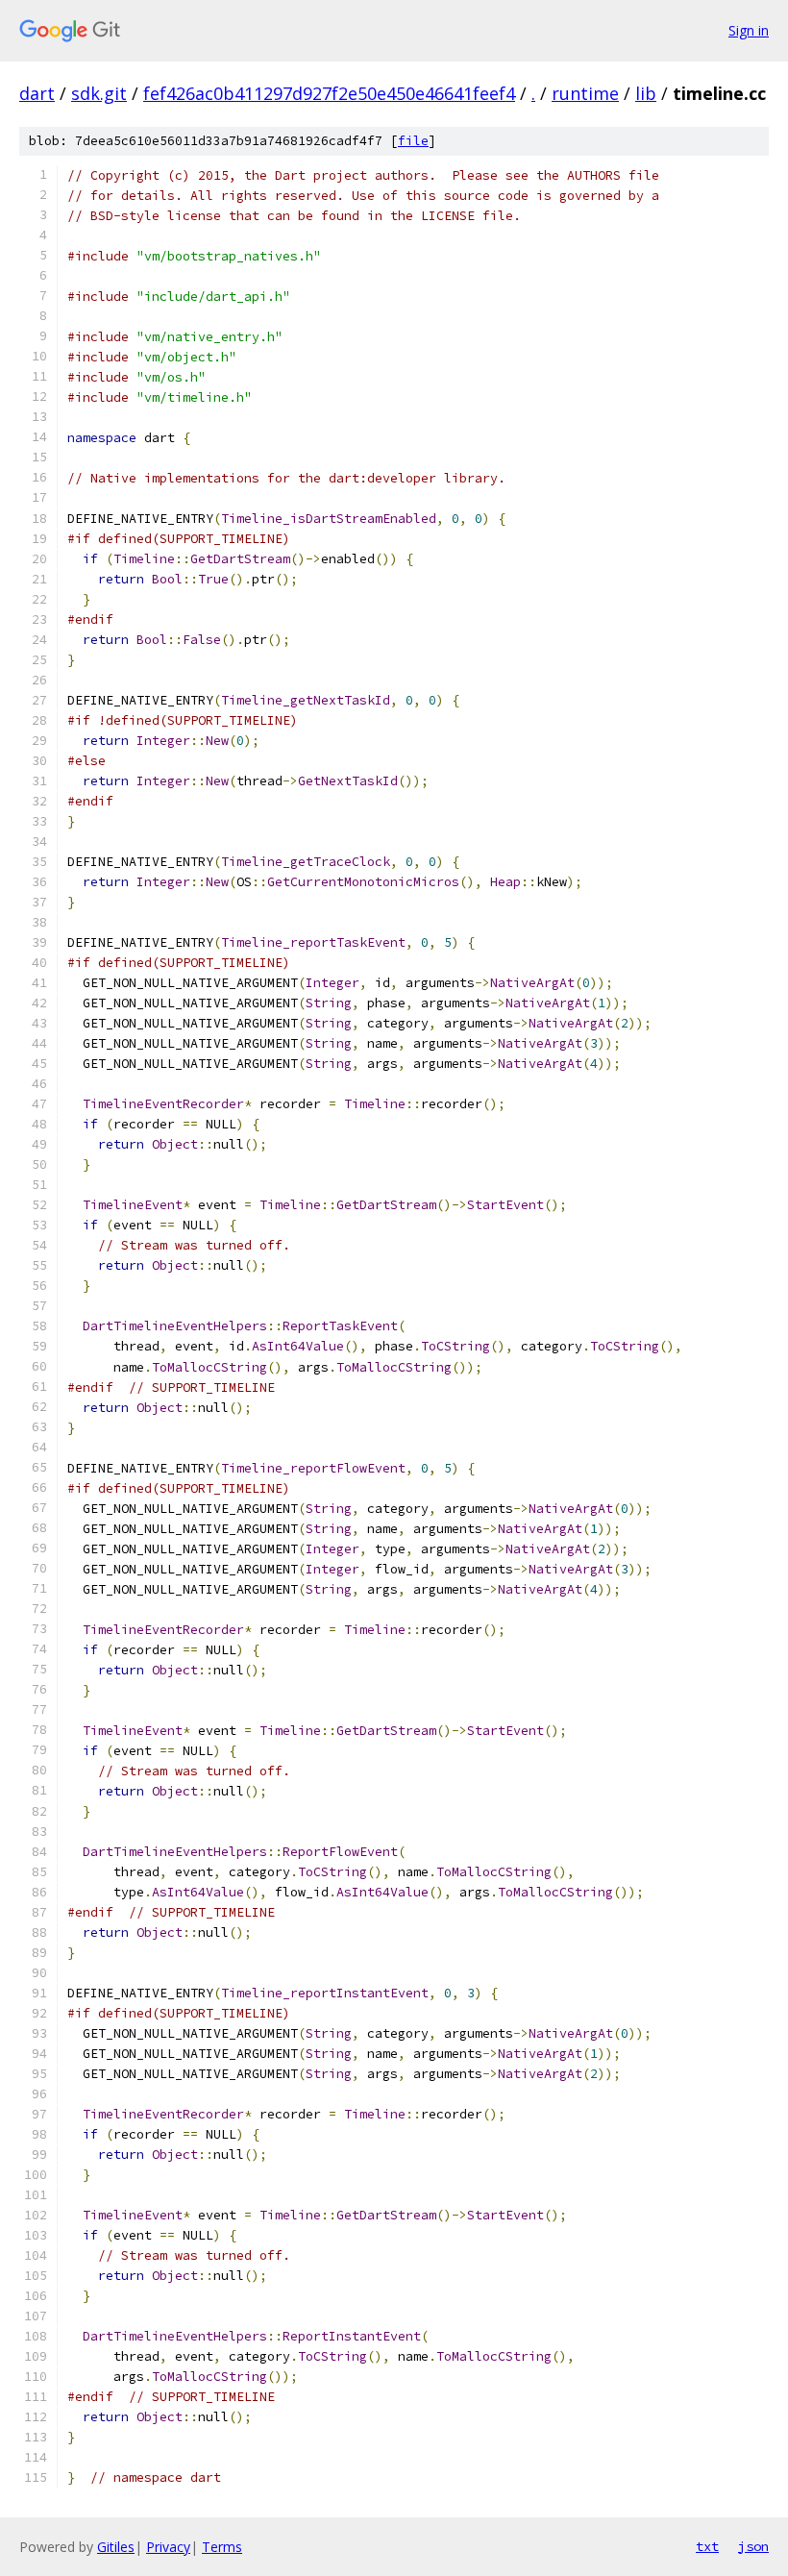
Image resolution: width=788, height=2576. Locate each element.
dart (37, 93)
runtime (585, 93)
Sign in (749, 30)
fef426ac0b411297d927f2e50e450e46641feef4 (329, 93)
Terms (222, 2547)
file (413, 141)
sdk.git (99, 93)
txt (707, 2546)
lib (646, 93)
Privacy (168, 2547)
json (753, 2546)
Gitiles (116, 2547)
